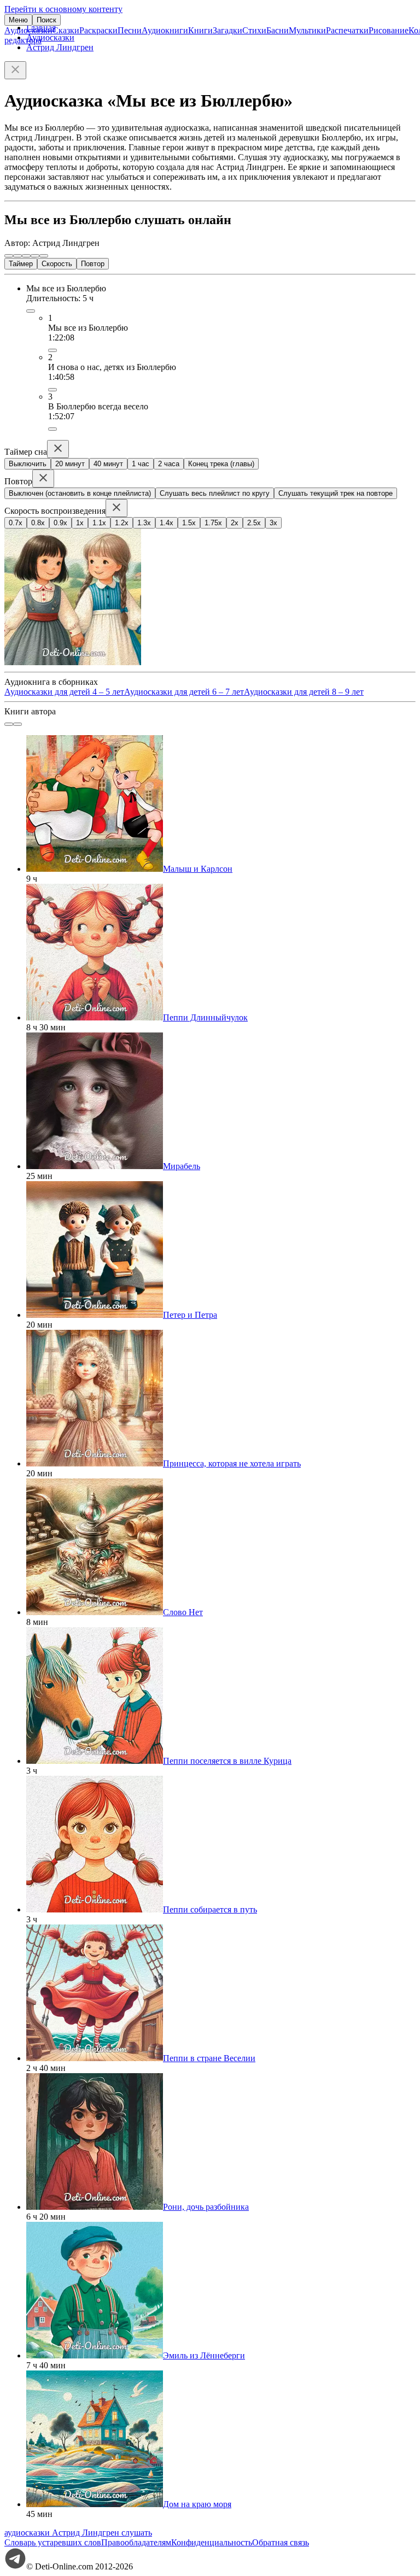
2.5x (254, 523)
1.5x (189, 523)
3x (273, 523)
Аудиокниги (165, 30)
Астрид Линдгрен (60, 47)
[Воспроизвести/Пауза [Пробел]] (26, 256)
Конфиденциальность (212, 2542)
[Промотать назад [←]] (17, 256)
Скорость (57, 264)
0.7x (16, 523)
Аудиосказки (28, 30)
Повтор (93, 264)
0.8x (38, 523)
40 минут (108, 464)
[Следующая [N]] (44, 256)
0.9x (60, 523)
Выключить (28, 464)
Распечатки (347, 30)
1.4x (167, 523)
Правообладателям (136, 2542)
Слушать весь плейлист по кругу (215, 493)
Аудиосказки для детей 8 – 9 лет (304, 692)
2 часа (169, 464)
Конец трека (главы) (221, 464)
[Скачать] (52, 350)
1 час (141, 464)
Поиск (46, 20)
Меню (18, 20)
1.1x (99, 523)
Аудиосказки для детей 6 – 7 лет (184, 692)
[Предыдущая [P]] (9, 256)
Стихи (254, 30)
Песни (130, 30)
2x (235, 523)
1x (80, 523)
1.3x (144, 523)
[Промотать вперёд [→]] (35, 256)
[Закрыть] (15, 70)
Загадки (227, 30)
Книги (200, 30)
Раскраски (98, 30)
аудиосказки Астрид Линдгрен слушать (78, 2533)
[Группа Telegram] (15, 2566)
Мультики (307, 30)
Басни (278, 30)
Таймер (21, 264)
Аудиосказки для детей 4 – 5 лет (64, 692)
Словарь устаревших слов (53, 2542)
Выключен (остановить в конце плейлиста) (80, 493)
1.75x (213, 523)
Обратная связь (281, 2542)
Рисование (389, 30)
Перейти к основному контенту (63, 9)
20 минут (70, 464)
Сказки (66, 30)
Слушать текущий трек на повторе (336, 493)
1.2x (122, 523)
